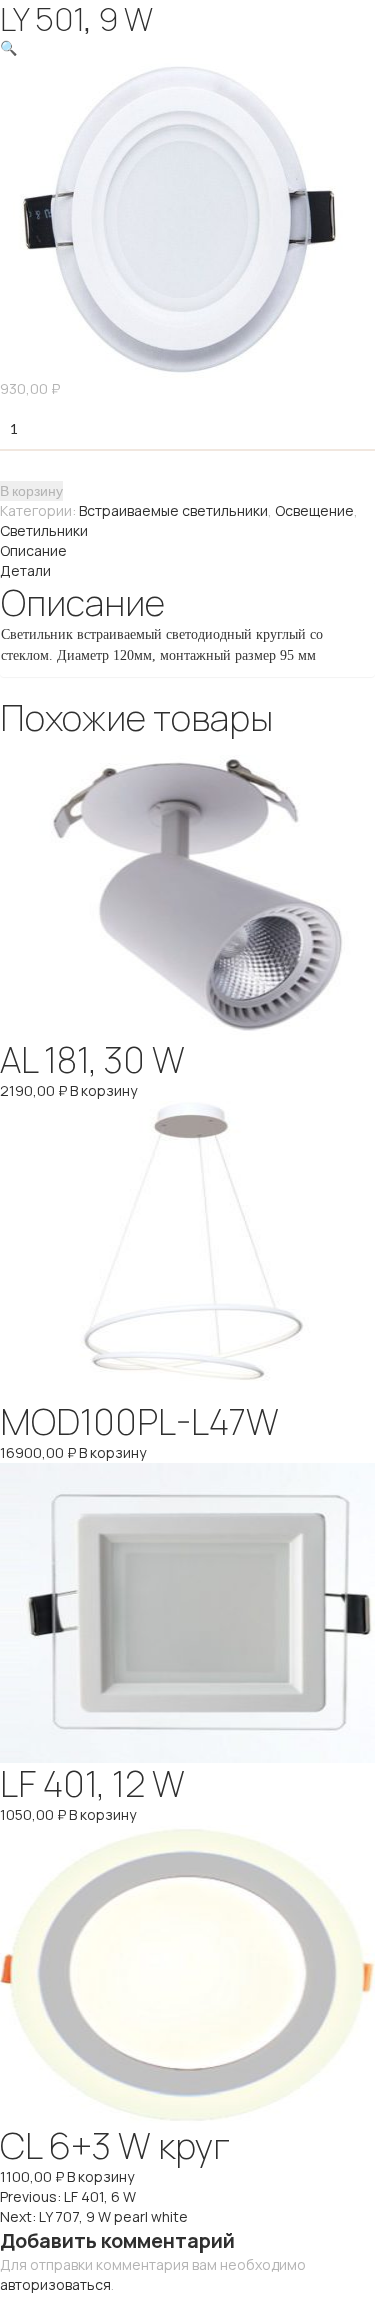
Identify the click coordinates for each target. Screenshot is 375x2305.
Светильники (44, 530)
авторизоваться (55, 2284)
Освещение (314, 510)
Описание (33, 550)
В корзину (31, 490)
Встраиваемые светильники (173, 510)
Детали (25, 570)
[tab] (187, 551)
